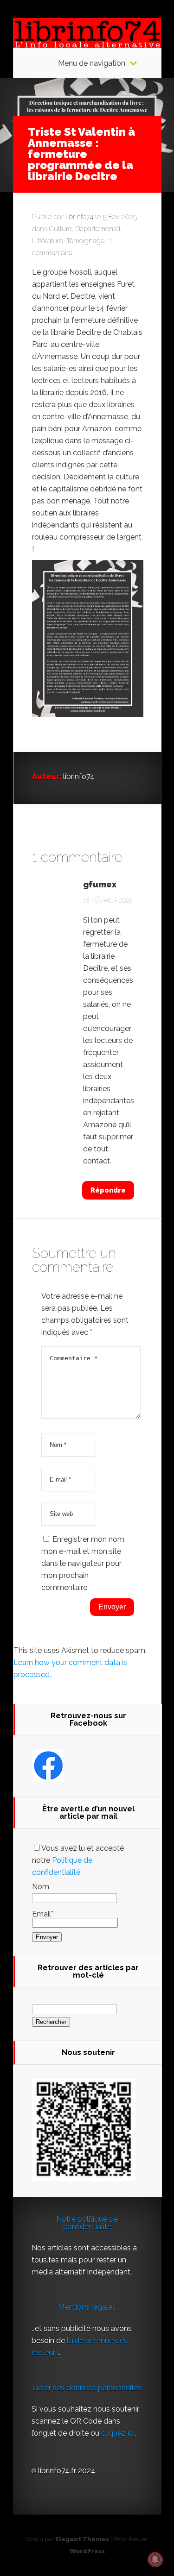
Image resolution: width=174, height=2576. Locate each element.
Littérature (48, 241)
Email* (43, 1914)
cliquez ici (118, 2433)
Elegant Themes (82, 2539)
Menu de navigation (92, 63)
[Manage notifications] (155, 2559)
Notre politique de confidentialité (87, 2223)
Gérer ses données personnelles (87, 2388)
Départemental (98, 229)
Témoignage (85, 241)
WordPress (87, 2551)
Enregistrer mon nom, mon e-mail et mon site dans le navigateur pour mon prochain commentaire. (84, 1563)
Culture (61, 229)
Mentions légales (87, 2307)
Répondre (108, 1190)
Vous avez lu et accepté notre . (78, 1860)
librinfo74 (79, 217)
